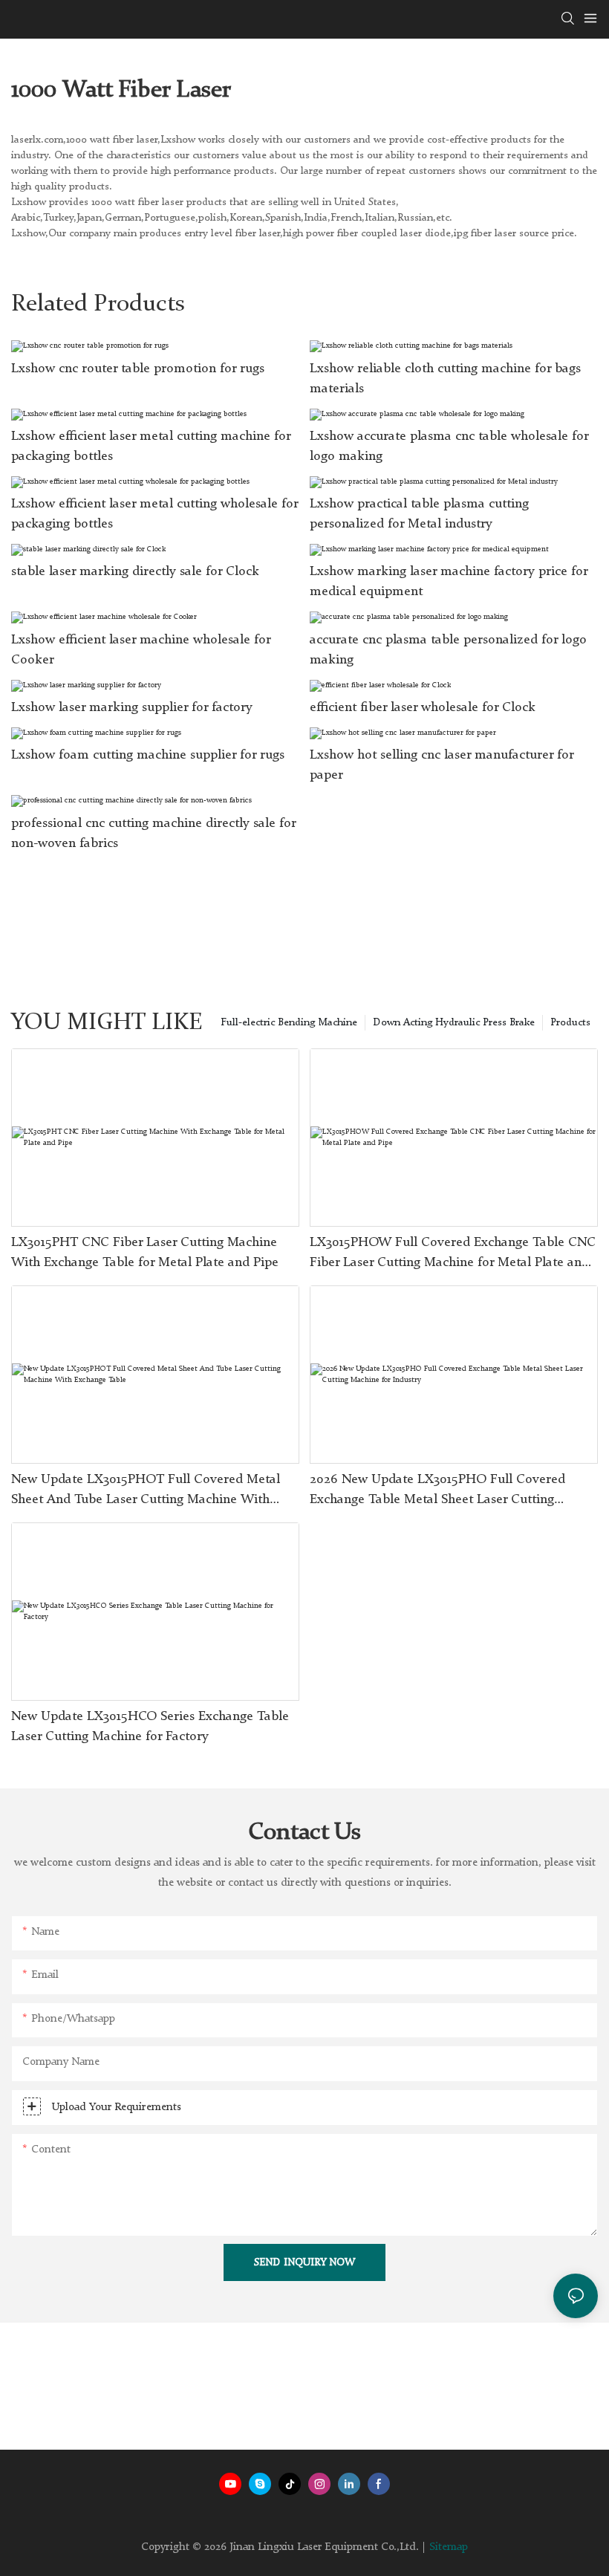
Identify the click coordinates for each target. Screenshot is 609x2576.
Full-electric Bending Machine (289, 1022)
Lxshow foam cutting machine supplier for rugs (148, 755)
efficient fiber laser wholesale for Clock (423, 707)
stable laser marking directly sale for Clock (135, 571)
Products (570, 1022)
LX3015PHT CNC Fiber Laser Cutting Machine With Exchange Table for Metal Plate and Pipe (145, 1252)
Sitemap (449, 2547)
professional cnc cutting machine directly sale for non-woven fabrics (153, 833)
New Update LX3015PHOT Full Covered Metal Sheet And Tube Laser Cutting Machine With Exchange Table (146, 1491)
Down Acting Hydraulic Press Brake (454, 1022)
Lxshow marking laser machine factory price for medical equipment (449, 581)
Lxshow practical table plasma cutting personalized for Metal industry (419, 514)
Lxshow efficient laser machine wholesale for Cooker (141, 650)
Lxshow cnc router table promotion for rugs (138, 369)
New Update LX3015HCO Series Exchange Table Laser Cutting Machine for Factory (150, 1726)
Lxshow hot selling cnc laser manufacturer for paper (442, 765)
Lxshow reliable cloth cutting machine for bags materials (445, 379)
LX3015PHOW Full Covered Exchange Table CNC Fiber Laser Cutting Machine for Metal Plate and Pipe (453, 1254)
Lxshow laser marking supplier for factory (132, 707)
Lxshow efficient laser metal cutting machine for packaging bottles (151, 446)
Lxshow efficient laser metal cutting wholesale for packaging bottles (154, 514)
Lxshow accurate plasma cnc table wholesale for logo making (449, 446)
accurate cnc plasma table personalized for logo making (448, 650)
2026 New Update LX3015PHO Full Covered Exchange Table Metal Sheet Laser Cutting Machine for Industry (437, 1491)
